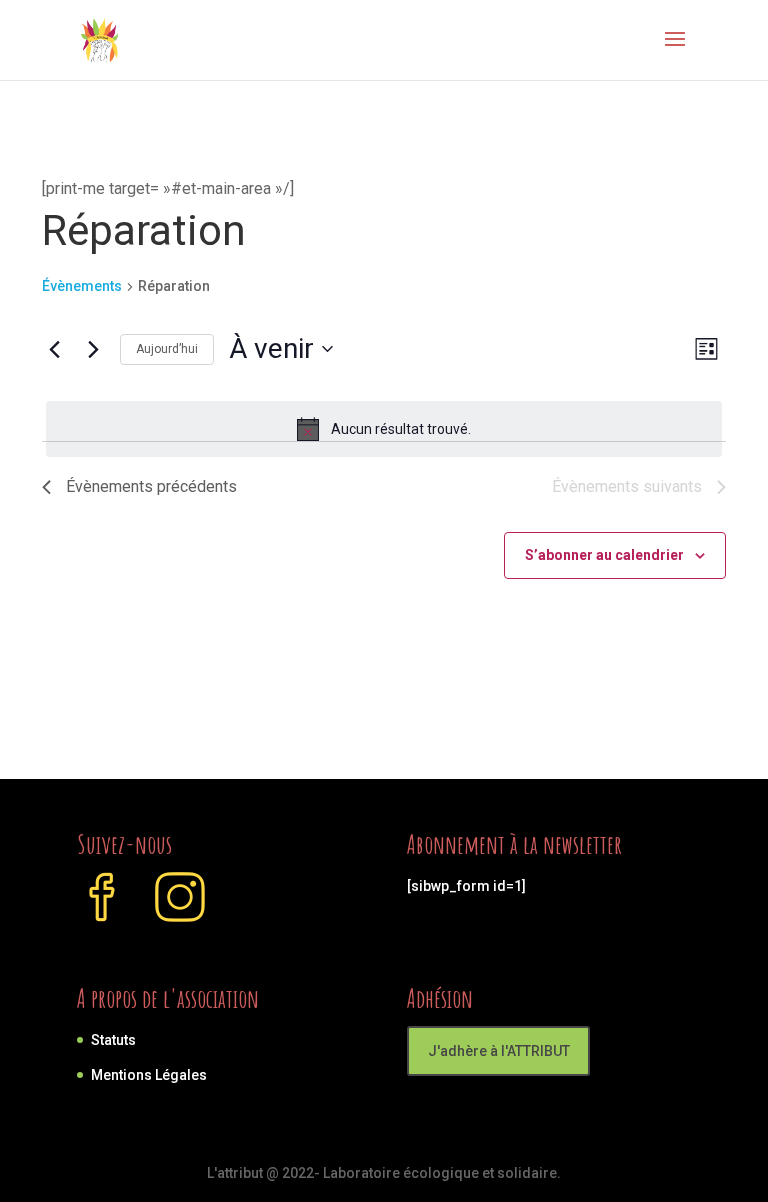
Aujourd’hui (167, 349)
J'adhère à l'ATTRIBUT (499, 1051)
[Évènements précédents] (54, 349)
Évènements (82, 286)
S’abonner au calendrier (604, 555)
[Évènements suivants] (93, 349)
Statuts (113, 1040)
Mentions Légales (149, 1075)
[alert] (384, 429)
